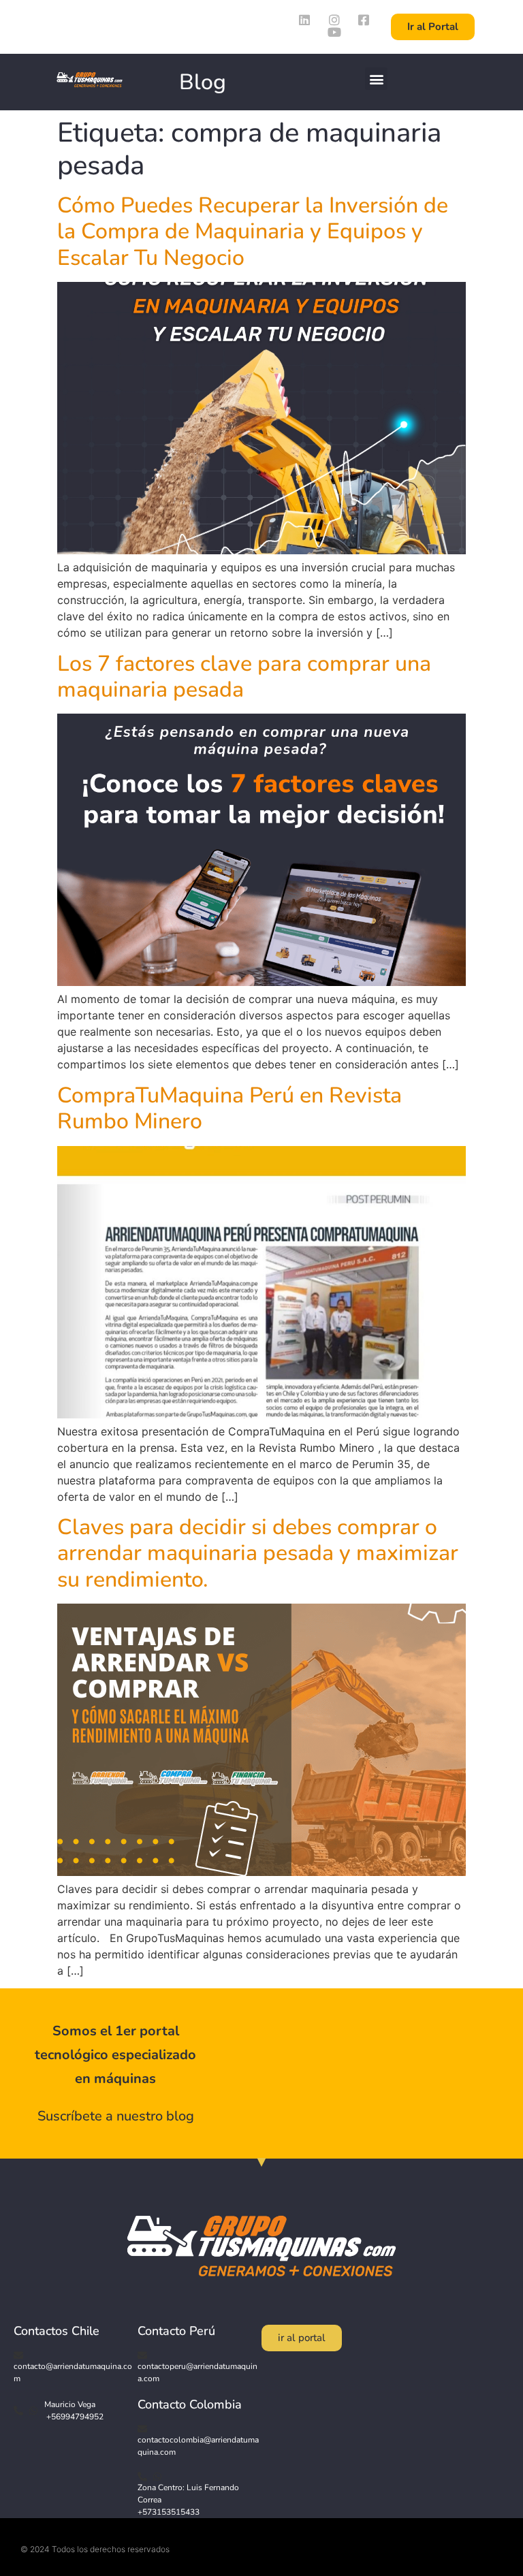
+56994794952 (74, 2417)
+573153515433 (169, 2512)
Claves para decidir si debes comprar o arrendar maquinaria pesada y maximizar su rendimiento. (258, 1553)
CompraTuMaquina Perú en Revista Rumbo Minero (229, 1108)
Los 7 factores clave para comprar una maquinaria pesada (244, 677)
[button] (376, 79)
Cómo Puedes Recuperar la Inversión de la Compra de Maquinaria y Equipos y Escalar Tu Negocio (253, 232)
